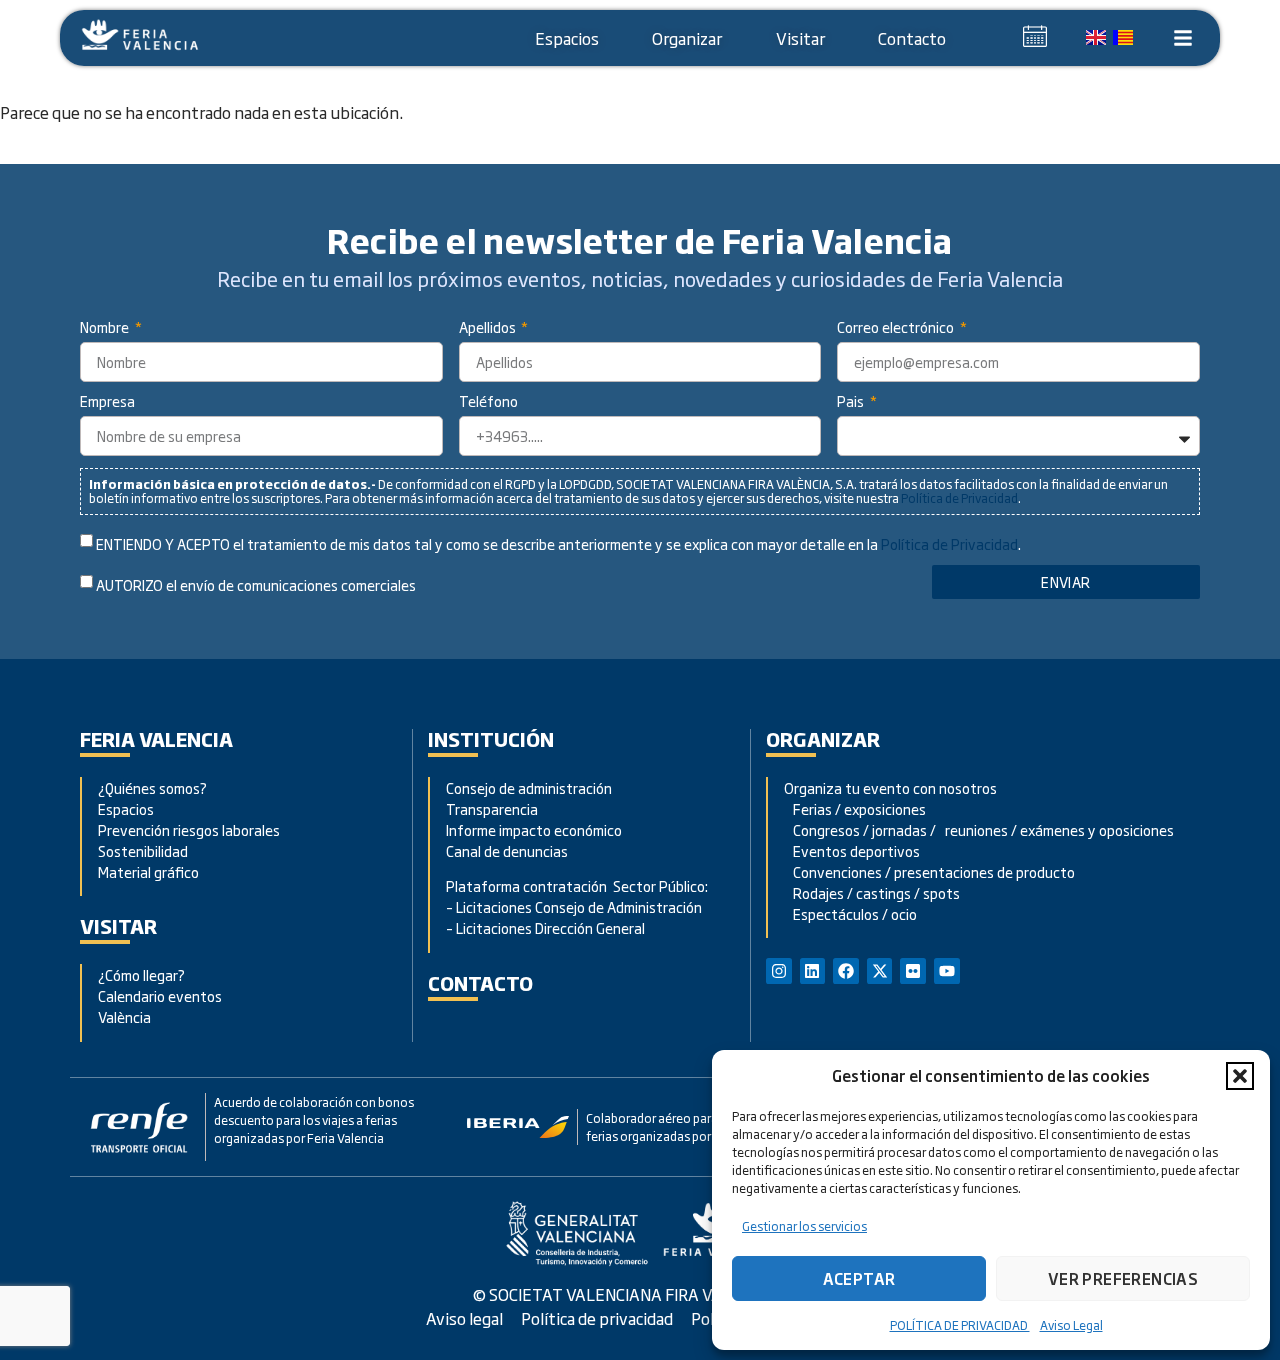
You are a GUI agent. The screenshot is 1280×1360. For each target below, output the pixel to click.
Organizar (687, 38)
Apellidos (489, 328)
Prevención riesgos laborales (189, 829)
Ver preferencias (1123, 1278)
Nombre (106, 328)
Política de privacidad (597, 1318)
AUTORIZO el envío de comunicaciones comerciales (256, 585)
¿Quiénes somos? (152, 787)
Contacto (912, 38)
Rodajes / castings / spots (872, 892)
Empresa (107, 402)
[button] (1240, 1076)
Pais (852, 402)
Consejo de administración (529, 787)
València (124, 1016)
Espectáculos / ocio (850, 913)
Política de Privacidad (959, 498)
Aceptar (859, 1278)
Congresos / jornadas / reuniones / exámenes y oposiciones (979, 829)
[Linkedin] (813, 971)
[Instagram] (779, 971)
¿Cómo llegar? (143, 974)
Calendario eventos (160, 995)
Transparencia (492, 808)
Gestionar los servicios (804, 1226)
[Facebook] (846, 971)
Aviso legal (464, 1318)
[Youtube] (947, 971)
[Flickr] (913, 971)
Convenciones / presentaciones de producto (929, 871)
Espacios (567, 38)
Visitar (800, 38)
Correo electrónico (897, 328)
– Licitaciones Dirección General (545, 927)
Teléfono (488, 402)
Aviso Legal (1071, 1325)
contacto (480, 982)
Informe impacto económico (534, 829)
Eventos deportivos (856, 850)
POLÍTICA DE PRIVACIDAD (960, 1325)
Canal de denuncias (507, 850)
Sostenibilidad (143, 850)
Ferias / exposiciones (855, 808)
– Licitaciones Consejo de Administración (574, 906)
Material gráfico (148, 871)
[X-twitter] (880, 971)
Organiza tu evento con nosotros (892, 787)
